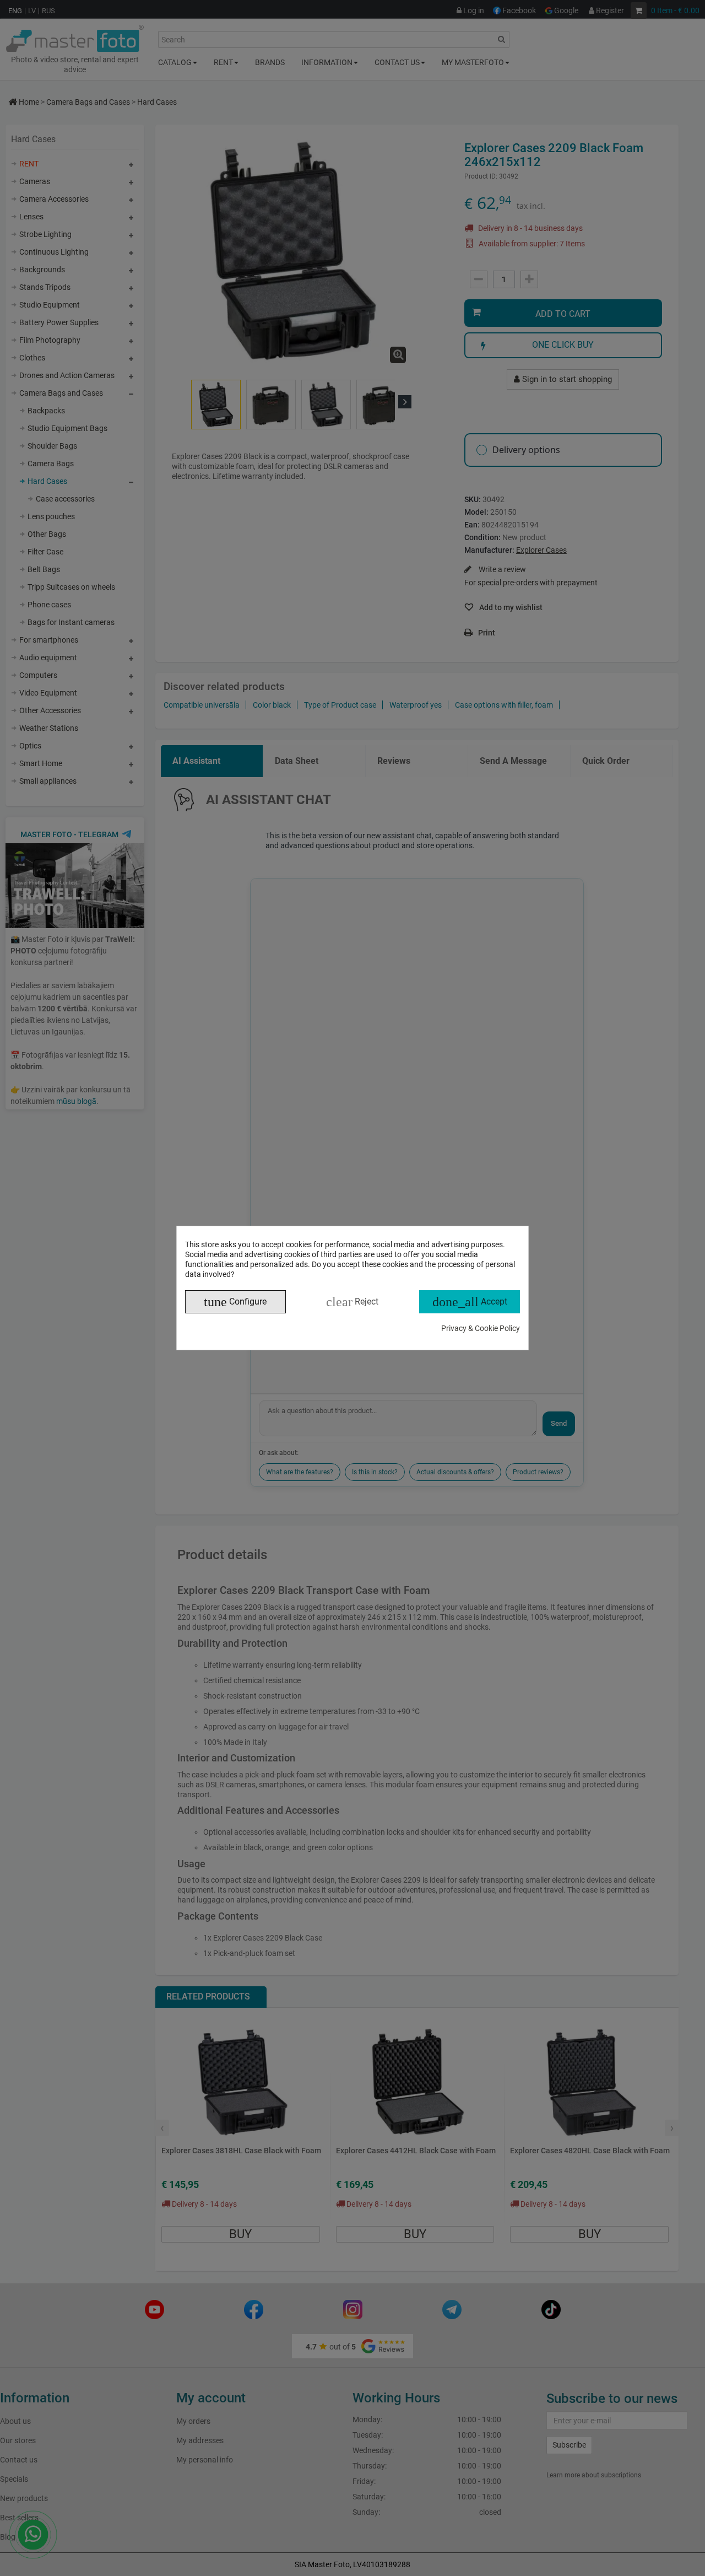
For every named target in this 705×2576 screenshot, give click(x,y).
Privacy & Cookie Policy (481, 1328)
